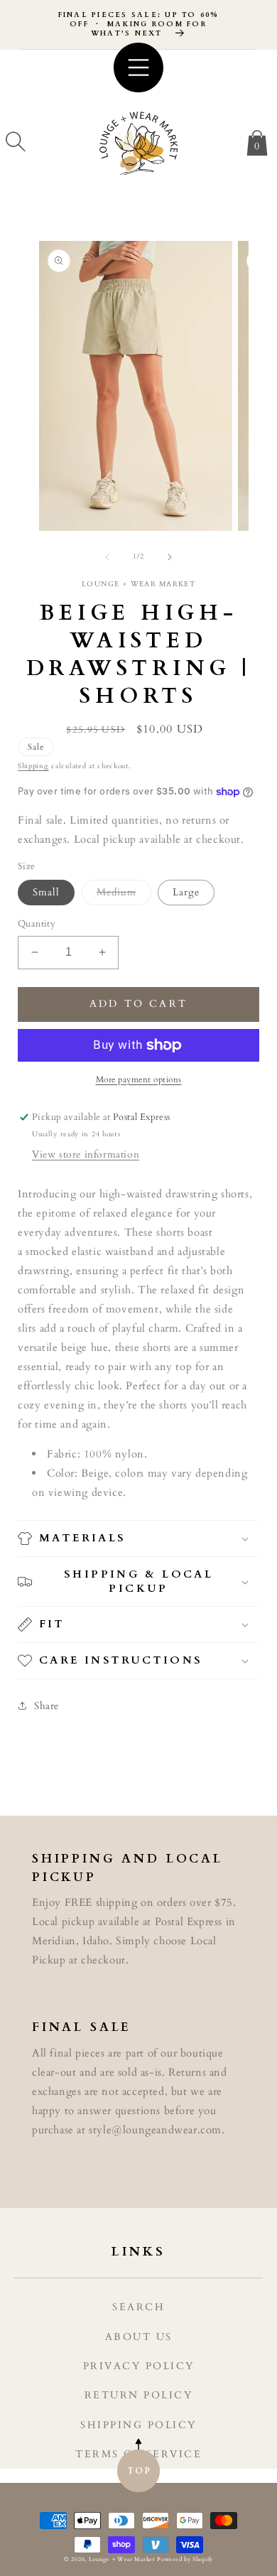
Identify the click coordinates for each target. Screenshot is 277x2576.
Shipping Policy (138, 2425)
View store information (86, 1154)
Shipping (33, 766)
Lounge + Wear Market (123, 2559)
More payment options (139, 1079)
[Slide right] (170, 557)
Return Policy (139, 2395)
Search (138, 2307)
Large (186, 892)
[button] (16, 141)
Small (46, 892)
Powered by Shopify (185, 2559)
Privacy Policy (139, 2366)
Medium (124, 895)
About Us (139, 2337)
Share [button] (47, 1706)
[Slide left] (107, 557)
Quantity (37, 924)
